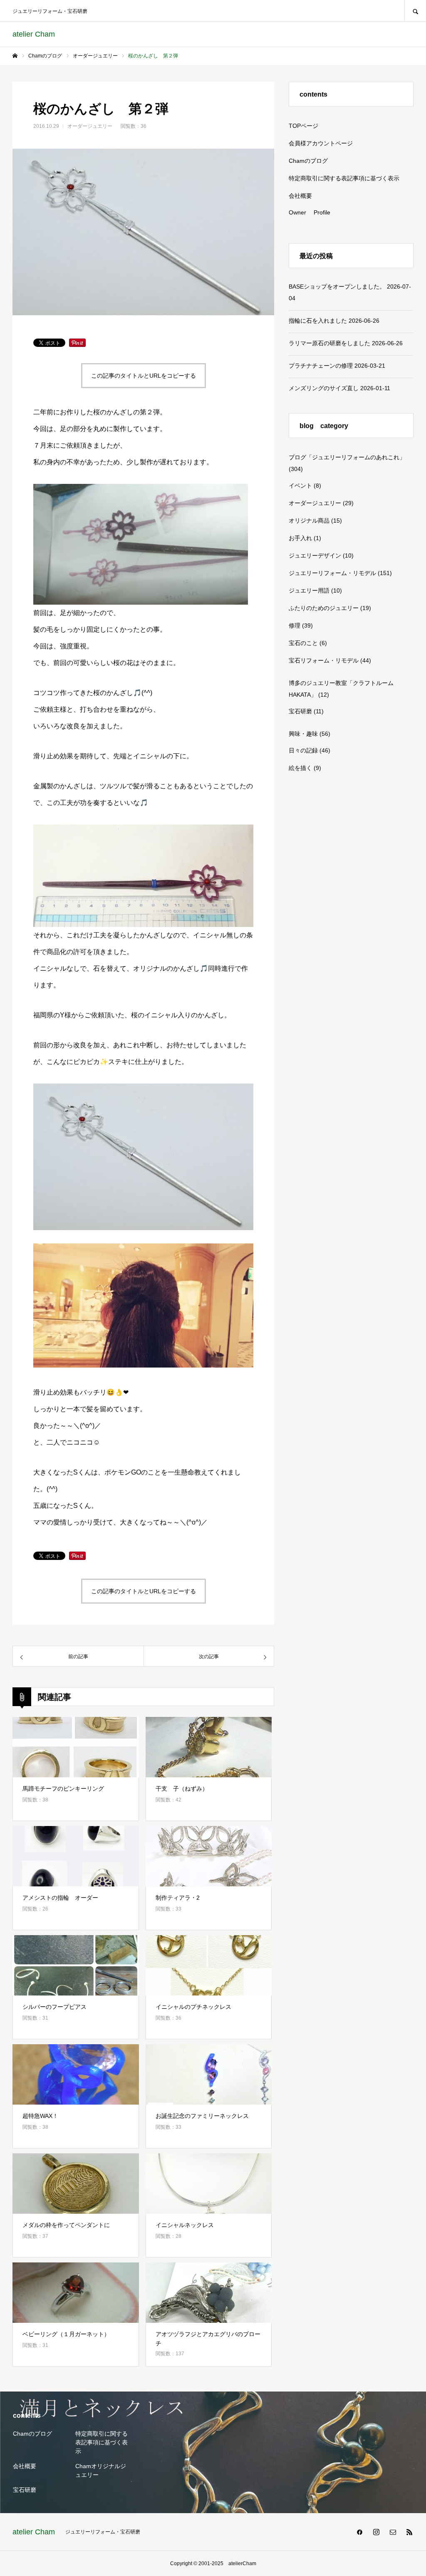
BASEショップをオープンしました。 (337, 286)
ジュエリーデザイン (315, 556)
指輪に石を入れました (318, 321)
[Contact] (393, 2532)
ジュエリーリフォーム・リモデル (332, 573)
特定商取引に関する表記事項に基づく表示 (344, 178)
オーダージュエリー (90, 126)
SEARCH (415, 11)
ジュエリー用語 (309, 590)
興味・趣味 (303, 734)
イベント (300, 486)
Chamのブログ (308, 161)
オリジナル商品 (309, 521)
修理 (295, 625)
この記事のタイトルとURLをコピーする (144, 376)
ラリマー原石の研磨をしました (329, 343)
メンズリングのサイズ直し (324, 388)
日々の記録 (303, 750)
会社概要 (300, 196)
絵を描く (300, 768)
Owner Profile (310, 212)
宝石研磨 (300, 711)
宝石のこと (303, 643)
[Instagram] (376, 2532)
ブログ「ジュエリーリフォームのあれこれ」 (347, 457)
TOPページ (303, 126)
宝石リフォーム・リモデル (324, 660)
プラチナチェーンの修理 (321, 366)
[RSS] (409, 2532)
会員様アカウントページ (321, 143)
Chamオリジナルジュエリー (101, 2470)
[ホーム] (15, 56)
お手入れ (300, 538)
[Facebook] (359, 2532)
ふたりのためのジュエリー (324, 608)
